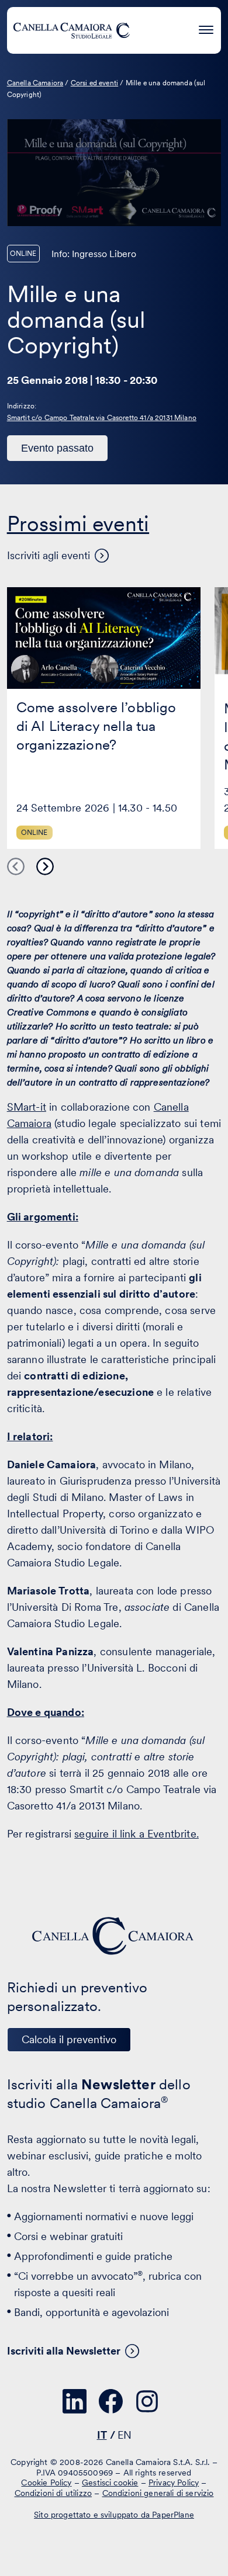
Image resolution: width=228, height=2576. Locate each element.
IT (102, 2435)
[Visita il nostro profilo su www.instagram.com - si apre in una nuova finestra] (147, 2401)
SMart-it (27, 1107)
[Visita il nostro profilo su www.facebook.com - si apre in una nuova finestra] (111, 2401)
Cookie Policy (46, 2483)
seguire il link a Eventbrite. (137, 1834)
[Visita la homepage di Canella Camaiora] (71, 30)
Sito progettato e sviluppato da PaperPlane (114, 2515)
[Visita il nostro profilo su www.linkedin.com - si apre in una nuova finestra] (75, 2401)
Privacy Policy (174, 2483)
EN (125, 2435)
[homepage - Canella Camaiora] (114, 1936)
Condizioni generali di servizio (158, 2492)
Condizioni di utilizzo (53, 2492)
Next (45, 866)
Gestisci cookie (110, 2483)
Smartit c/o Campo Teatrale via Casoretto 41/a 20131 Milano (102, 418)
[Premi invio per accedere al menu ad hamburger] (206, 28)
